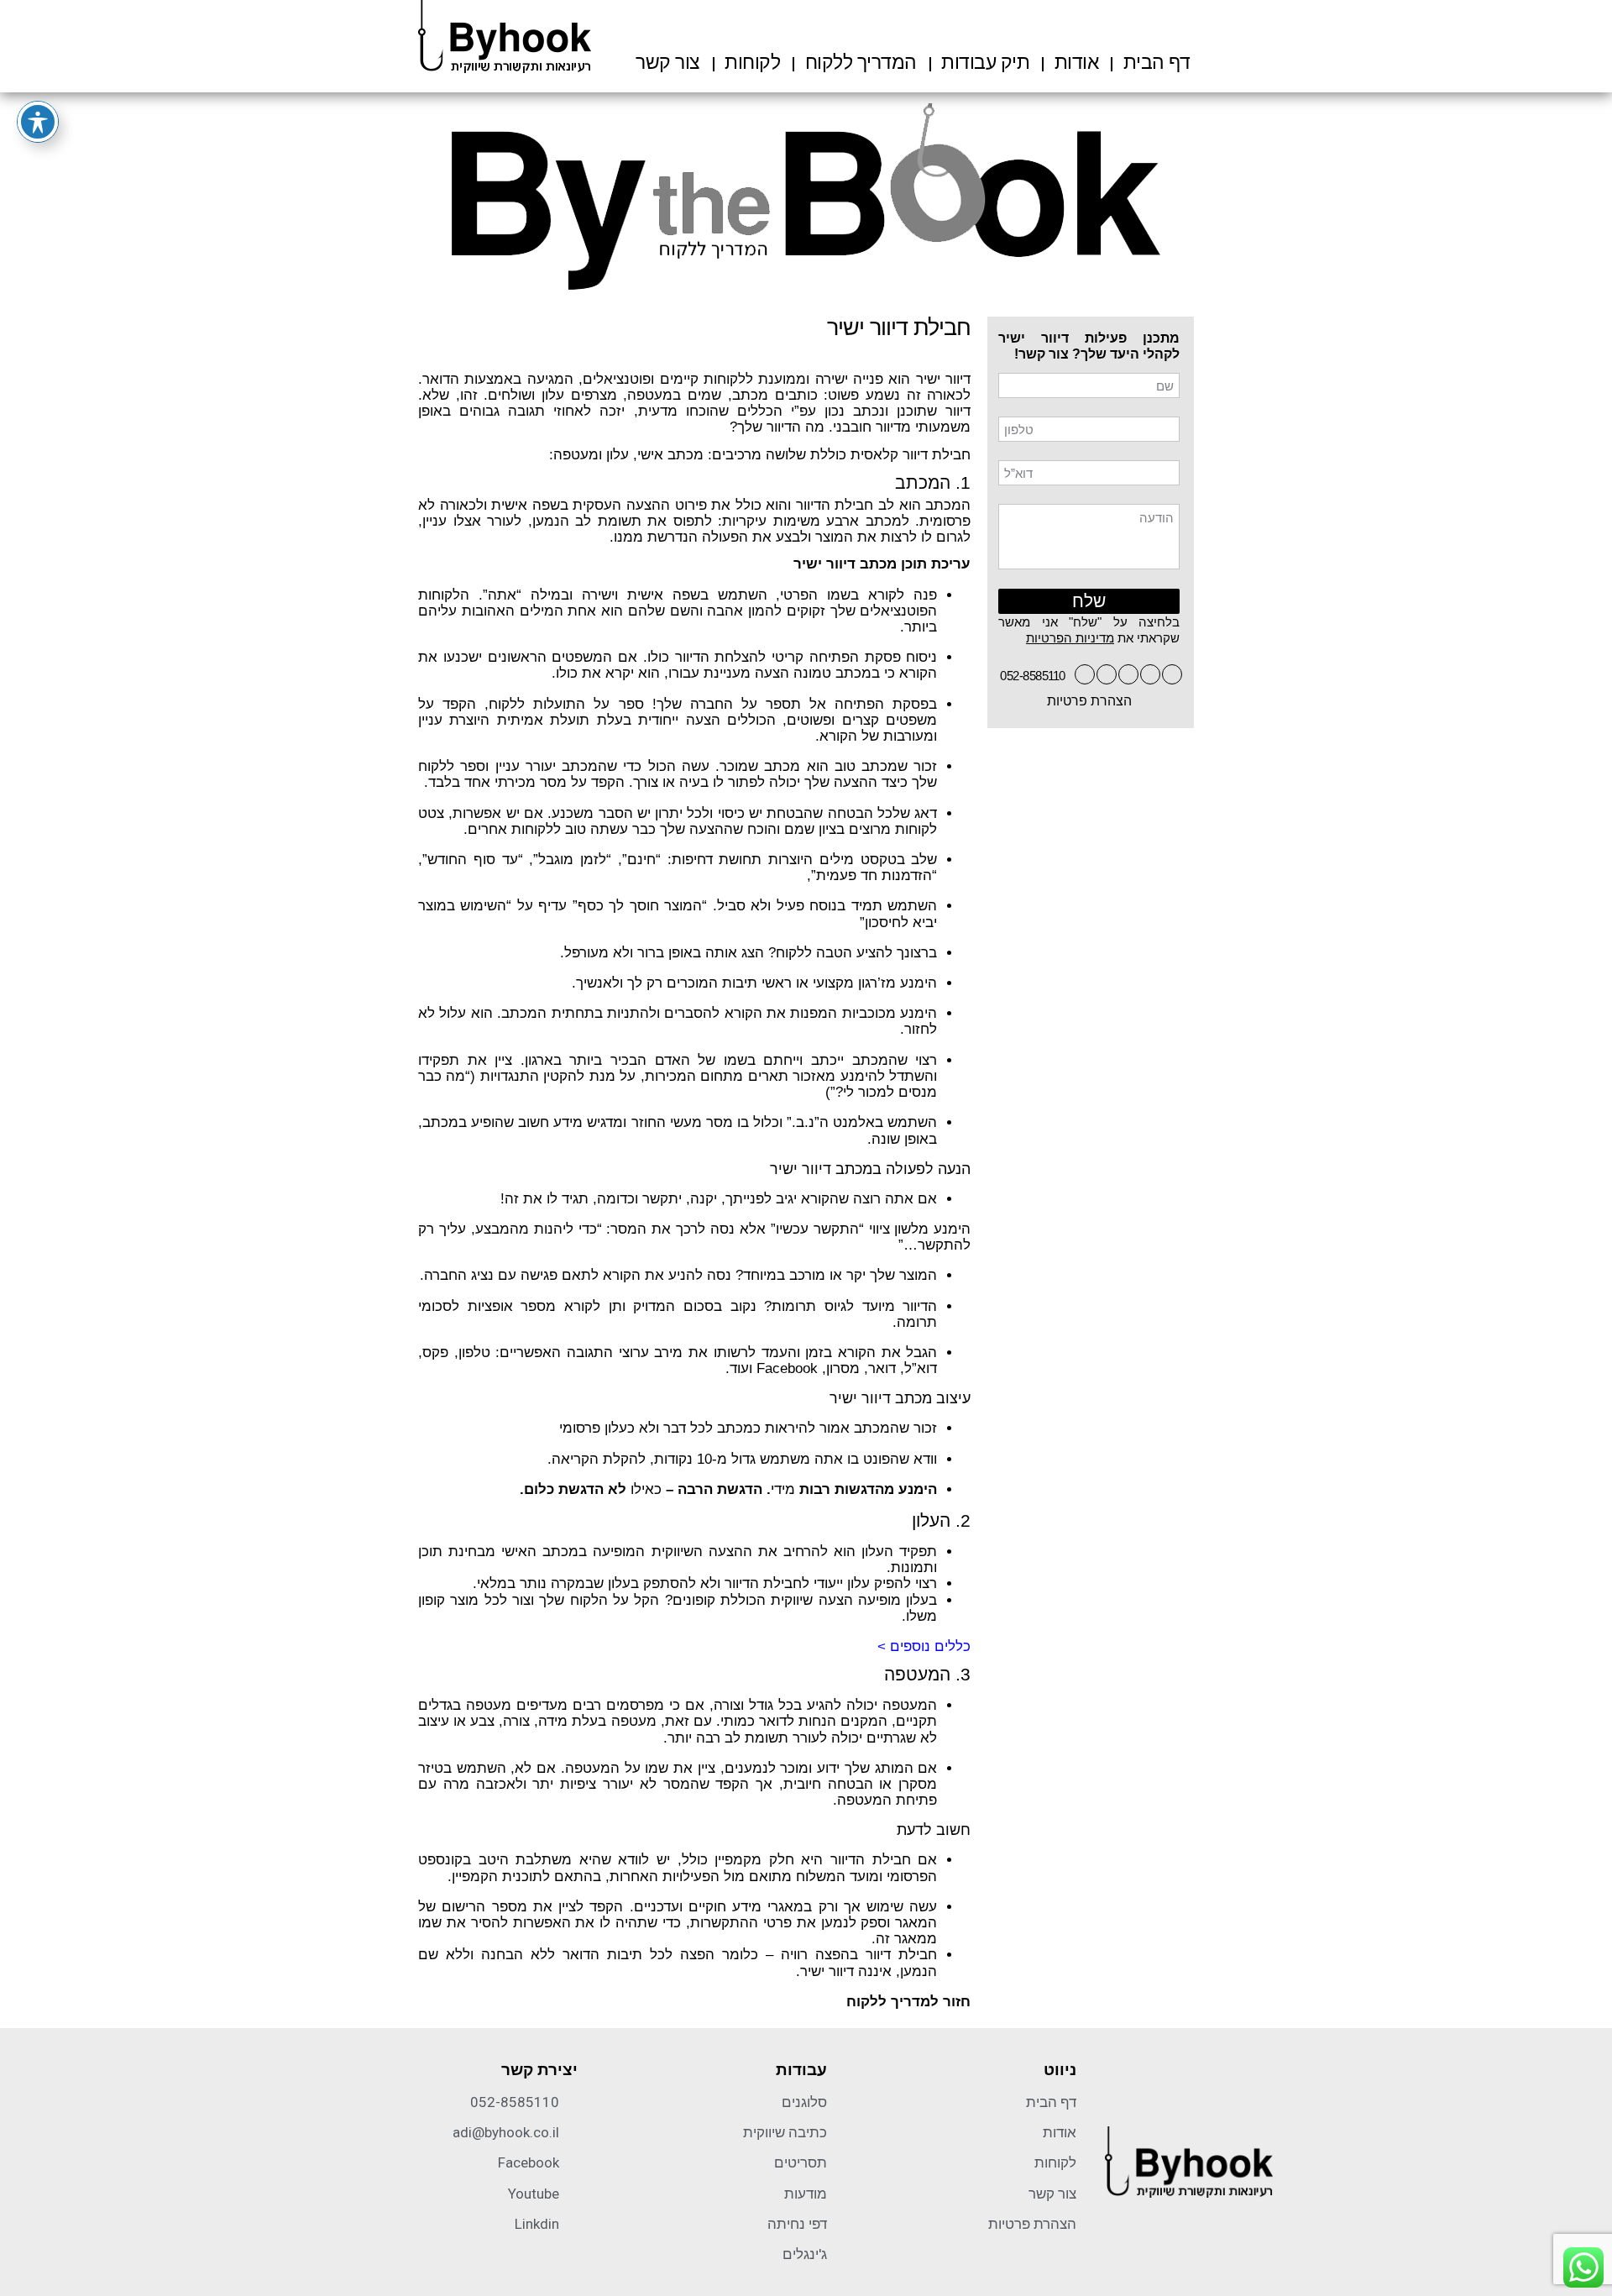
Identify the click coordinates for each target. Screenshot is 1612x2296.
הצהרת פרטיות (1089, 701)
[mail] (1150, 674)
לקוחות (752, 62)
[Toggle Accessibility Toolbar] (38, 122)
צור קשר (668, 62)
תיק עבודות (985, 62)
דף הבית (1157, 62)
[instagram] (1085, 674)
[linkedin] (1107, 674)
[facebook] (1172, 674)
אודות (1077, 62)
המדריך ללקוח (861, 62)
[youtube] (1128, 674)
